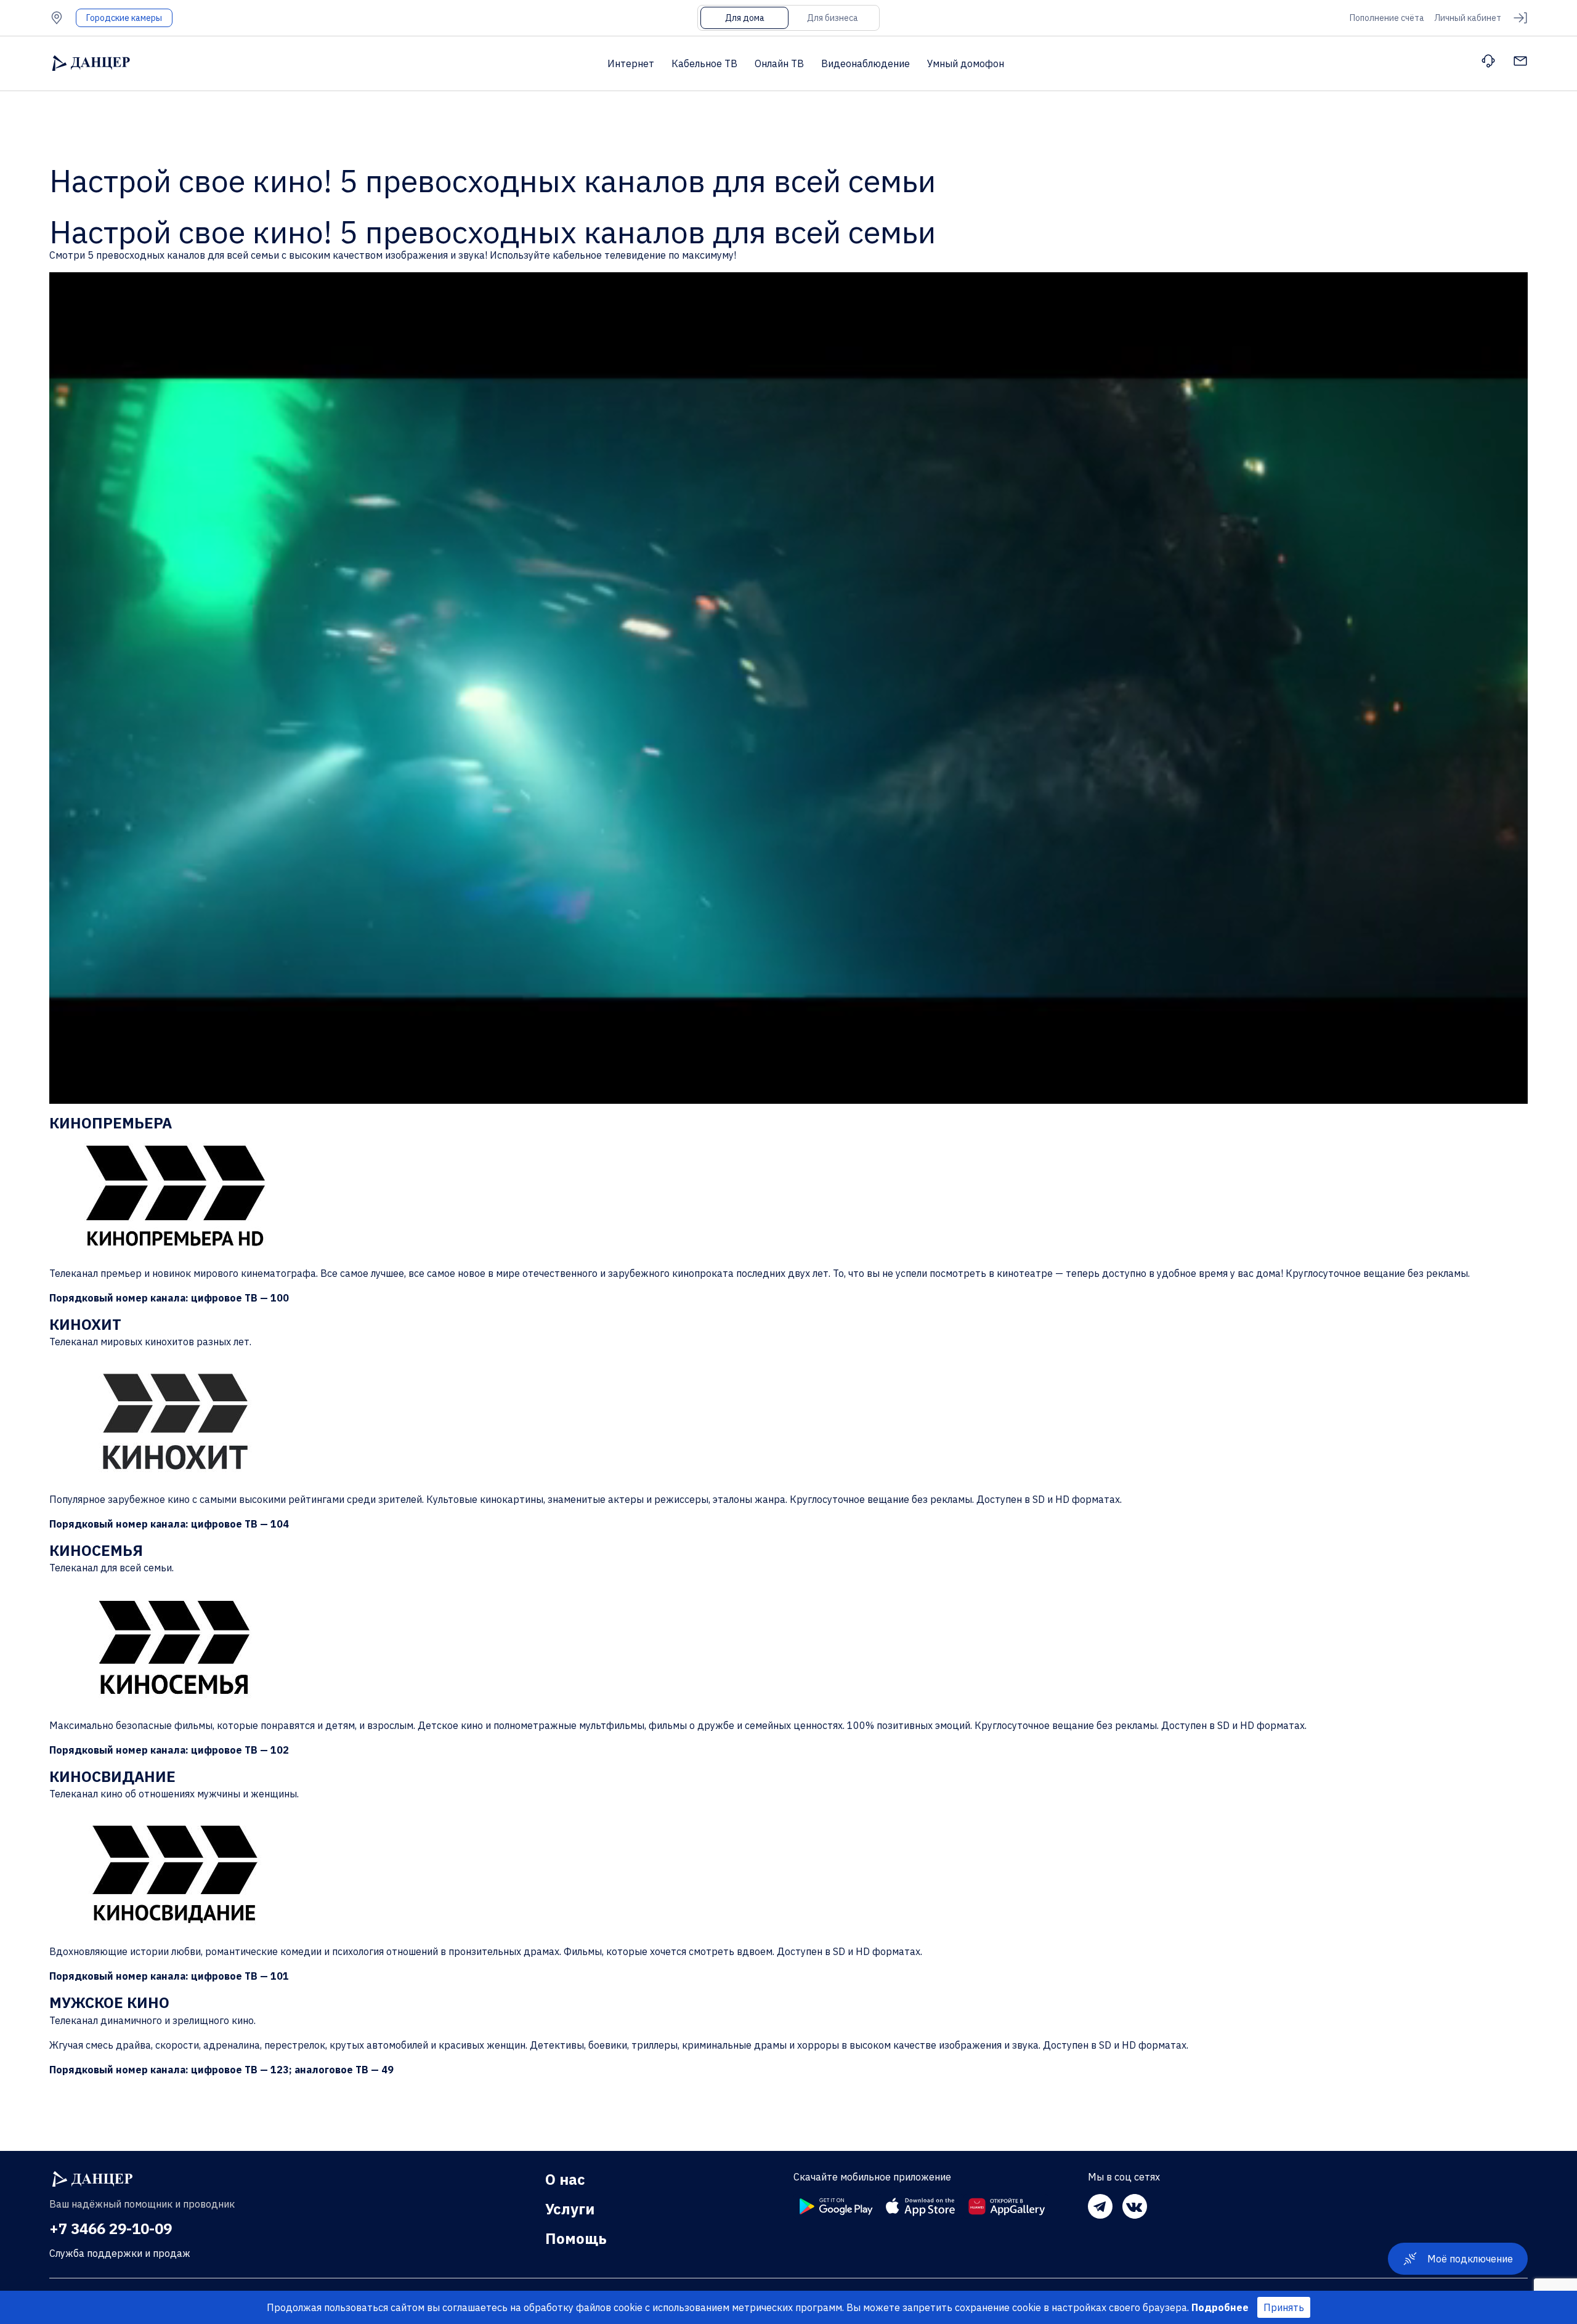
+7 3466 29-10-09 (111, 2229)
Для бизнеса (833, 18)
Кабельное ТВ (704, 63)
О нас (565, 2179)
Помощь (576, 2238)
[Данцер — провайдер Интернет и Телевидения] (92, 2179)
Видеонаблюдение (866, 63)
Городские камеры (124, 18)
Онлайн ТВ (779, 63)
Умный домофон (966, 63)
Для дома (745, 18)
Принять (1284, 2307)
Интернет (631, 63)
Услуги (570, 2209)
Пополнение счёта (1387, 18)
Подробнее (1220, 2307)
